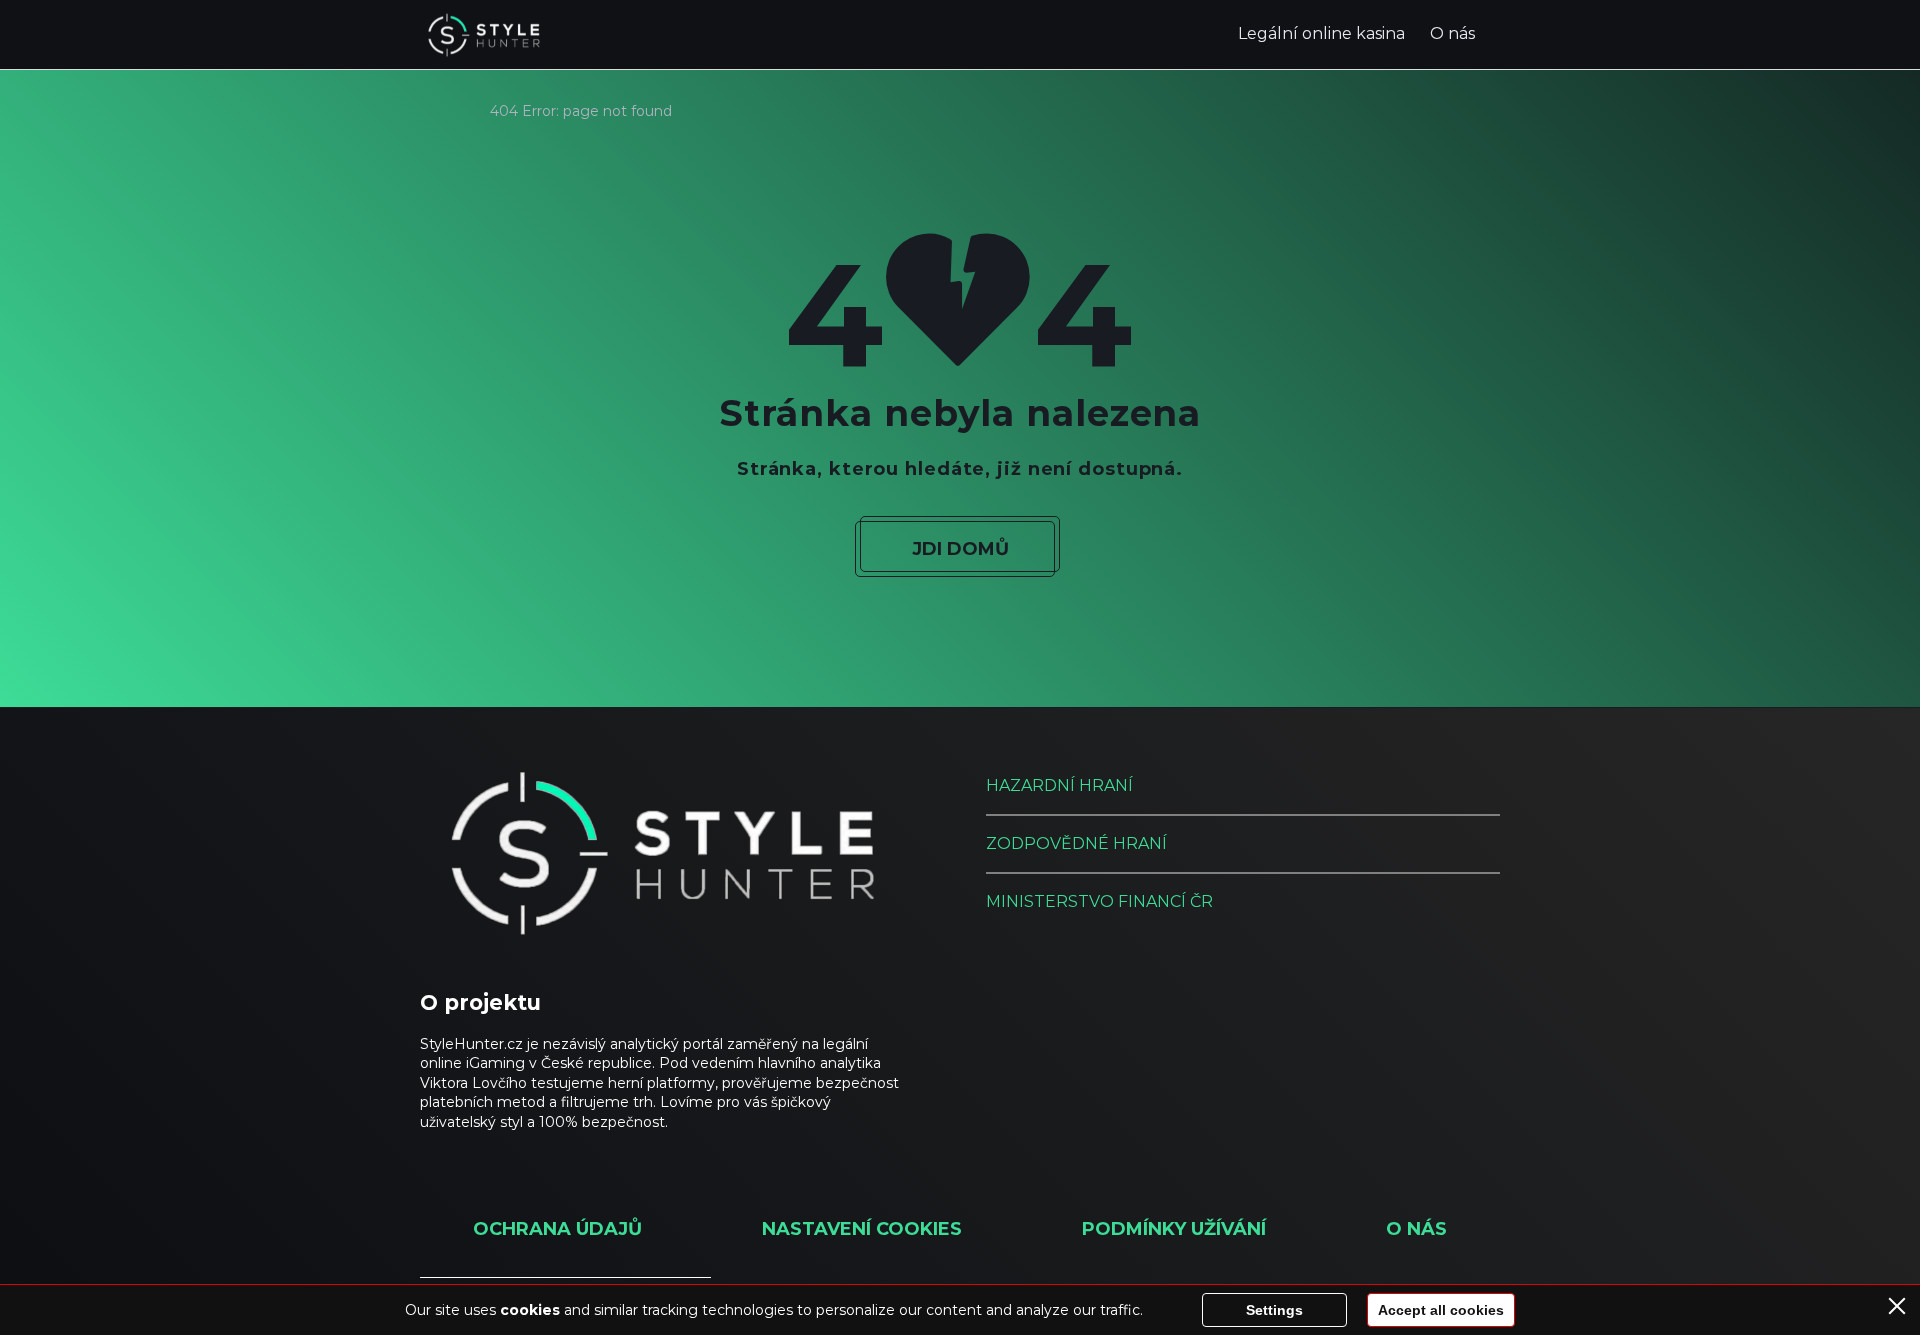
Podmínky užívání (1174, 1229)
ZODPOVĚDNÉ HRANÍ (1076, 843)
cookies (530, 1310)
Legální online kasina (1321, 33)
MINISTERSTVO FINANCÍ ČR (1099, 901)
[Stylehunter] (484, 35)
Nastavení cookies (862, 1229)
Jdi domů (960, 549)
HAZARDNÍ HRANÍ (1059, 785)
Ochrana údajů (557, 1229)
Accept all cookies (1441, 1310)
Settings (1274, 1310)
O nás (1452, 33)
